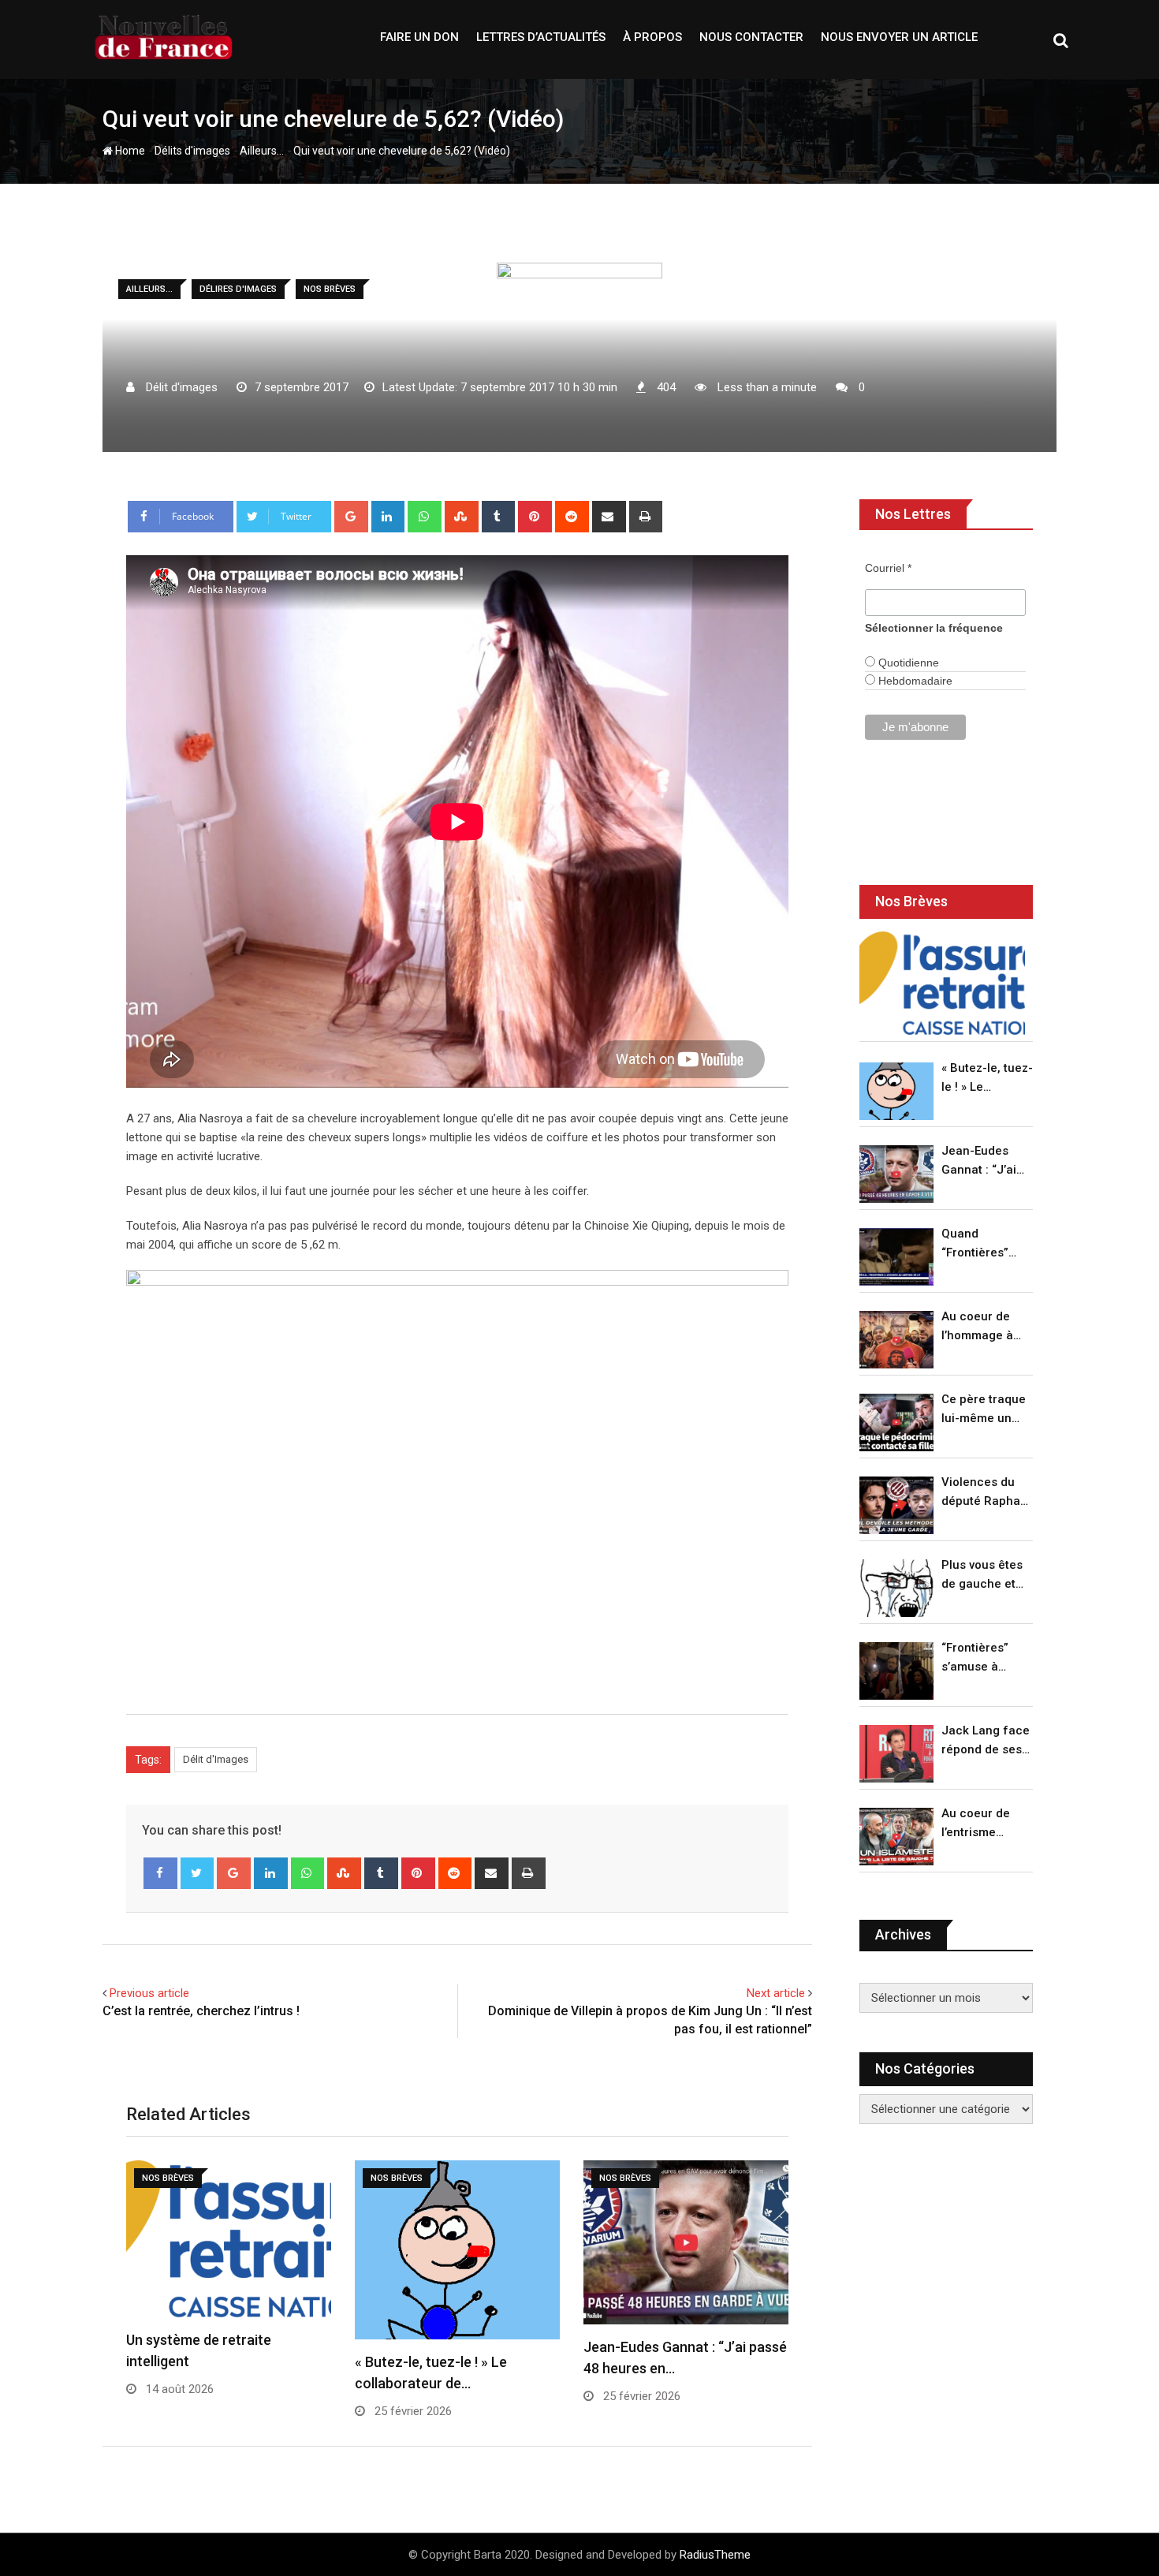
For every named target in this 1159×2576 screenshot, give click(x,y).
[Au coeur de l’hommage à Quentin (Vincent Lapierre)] (896, 1340)
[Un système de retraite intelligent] (942, 983)
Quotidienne (907, 663)
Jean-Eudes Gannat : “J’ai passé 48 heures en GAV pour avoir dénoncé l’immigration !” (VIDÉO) (983, 1161)
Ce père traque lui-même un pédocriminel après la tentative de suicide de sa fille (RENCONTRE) (984, 1410)
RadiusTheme (715, 2555)
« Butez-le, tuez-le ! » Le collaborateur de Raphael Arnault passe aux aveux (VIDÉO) (987, 1079)
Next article (776, 1993)
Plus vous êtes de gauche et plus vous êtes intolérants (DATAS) (982, 1575)
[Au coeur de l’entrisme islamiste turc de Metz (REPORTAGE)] (896, 1837)
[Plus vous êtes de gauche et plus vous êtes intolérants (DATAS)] (896, 1588)
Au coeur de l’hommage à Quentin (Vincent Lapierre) (977, 1327)
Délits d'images (192, 151)
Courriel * (888, 568)
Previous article (149, 1993)
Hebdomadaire (914, 681)
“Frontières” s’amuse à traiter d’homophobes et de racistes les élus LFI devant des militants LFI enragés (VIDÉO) (983, 1658)
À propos (652, 37)
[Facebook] (160, 1873)
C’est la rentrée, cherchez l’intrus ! (201, 2011)
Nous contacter (751, 37)
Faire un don (419, 37)
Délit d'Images (216, 1759)
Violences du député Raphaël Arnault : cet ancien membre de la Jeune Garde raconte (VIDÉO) (986, 1493)
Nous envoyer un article (899, 37)
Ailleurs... (262, 151)
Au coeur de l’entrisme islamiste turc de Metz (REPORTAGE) (980, 1824)
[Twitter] (198, 1873)
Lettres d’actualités (541, 37)
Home (129, 151)
